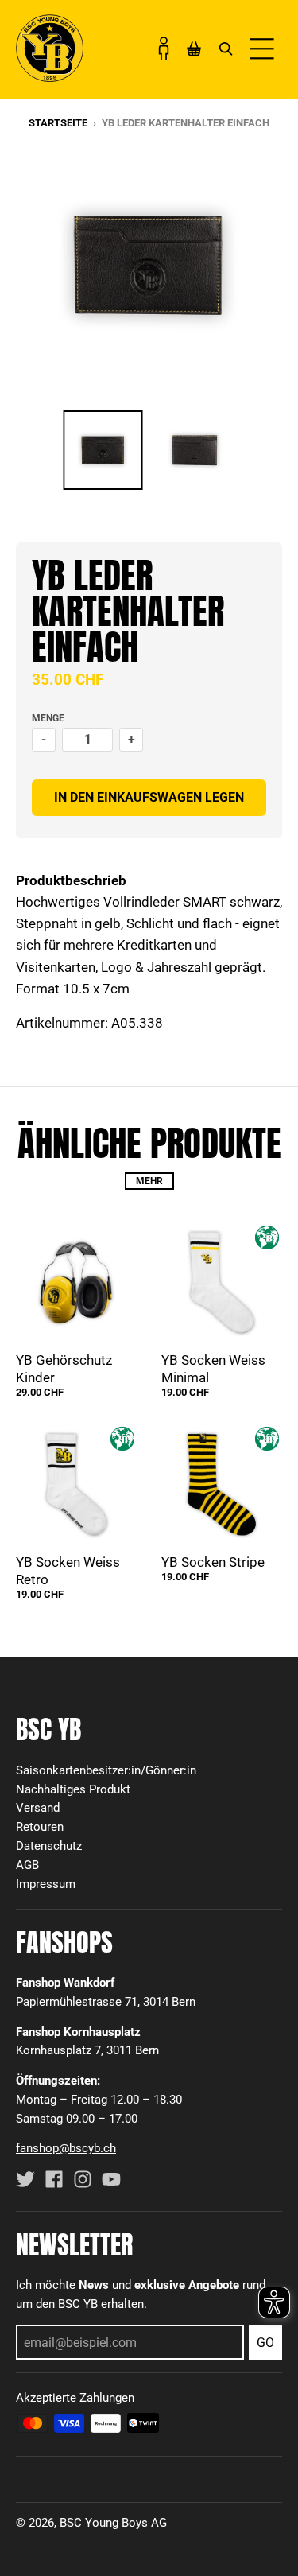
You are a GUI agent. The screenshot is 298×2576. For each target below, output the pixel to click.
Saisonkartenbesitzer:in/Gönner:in (106, 1770)
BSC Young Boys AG (113, 2523)
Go (265, 2343)
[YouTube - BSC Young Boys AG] (111, 2179)
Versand (38, 1808)
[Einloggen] (164, 49)
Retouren (40, 1827)
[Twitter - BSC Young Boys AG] (25, 2179)
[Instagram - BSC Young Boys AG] (83, 2179)
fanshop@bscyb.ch (66, 2148)
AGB (27, 1865)
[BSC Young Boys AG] (50, 77)
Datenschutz (49, 1846)
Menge (48, 718)
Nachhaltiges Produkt (73, 1789)
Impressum (46, 1884)
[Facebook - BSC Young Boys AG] (54, 2179)
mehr (149, 1181)
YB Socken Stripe (213, 1562)
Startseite (58, 123)
